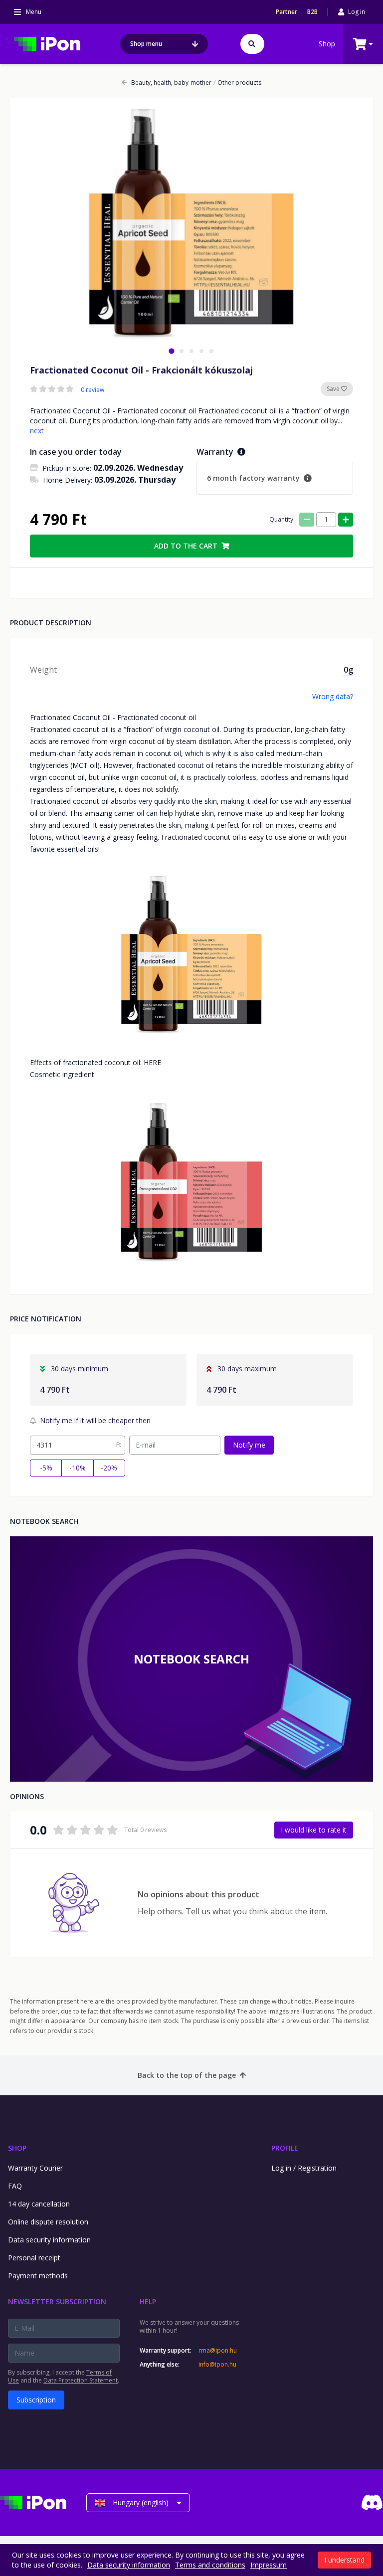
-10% (78, 1468)
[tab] (171, 351)
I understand (344, 2560)
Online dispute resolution (48, 2222)
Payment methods (38, 2276)
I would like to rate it (314, 1830)
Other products (237, 83)
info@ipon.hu (217, 2365)
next (37, 431)
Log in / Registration (304, 2168)
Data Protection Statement (81, 2380)
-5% (46, 1468)
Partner (287, 12)
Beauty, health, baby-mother (171, 83)
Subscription (36, 2400)
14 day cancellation (39, 2204)
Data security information (49, 2240)
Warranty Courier (35, 2168)
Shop (327, 44)
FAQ (15, 2186)
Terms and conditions (210, 2565)
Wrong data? (333, 696)
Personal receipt (34, 2258)
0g (348, 670)
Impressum (269, 2565)
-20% (109, 1468)
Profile (285, 2148)
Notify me (249, 1445)
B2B (312, 12)
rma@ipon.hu (218, 2351)
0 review (93, 390)
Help (148, 2301)
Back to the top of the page (187, 2075)
